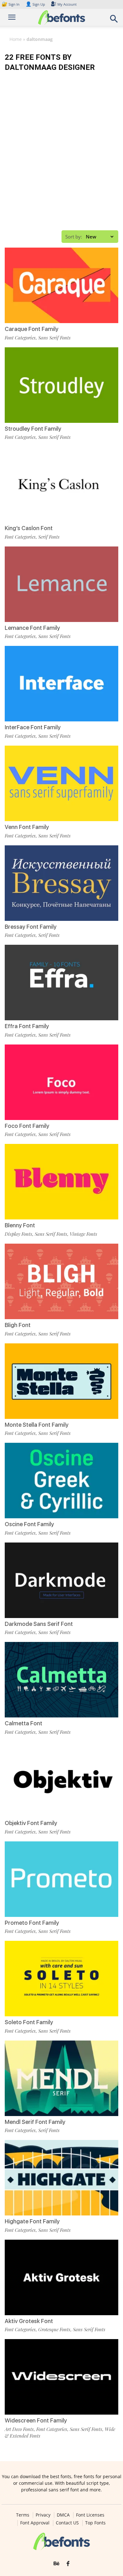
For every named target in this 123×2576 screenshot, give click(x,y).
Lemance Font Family (32, 628)
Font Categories (20, 338)
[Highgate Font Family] (61, 2178)
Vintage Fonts (83, 1234)
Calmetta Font (23, 1723)
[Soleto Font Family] (61, 1979)
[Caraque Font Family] (61, 285)
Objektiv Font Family (31, 1823)
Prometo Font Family (32, 1923)
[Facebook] (68, 2564)
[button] (114, 21)
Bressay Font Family (31, 927)
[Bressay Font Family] (61, 883)
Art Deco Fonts (19, 2429)
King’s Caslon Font (29, 528)
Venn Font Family (27, 827)
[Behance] (56, 2564)
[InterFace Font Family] (61, 684)
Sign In (11, 4)
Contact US (67, 2523)
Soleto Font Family (29, 2022)
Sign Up (35, 4)
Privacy (43, 2515)
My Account (67, 4)
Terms (23, 2515)
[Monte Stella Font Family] (61, 1381)
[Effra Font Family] (61, 983)
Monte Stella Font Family (37, 1425)
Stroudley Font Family (33, 429)
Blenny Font (20, 1225)
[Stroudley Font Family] (61, 385)
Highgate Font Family (32, 2221)
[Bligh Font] (61, 1281)
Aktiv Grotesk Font (29, 2321)
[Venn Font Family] (61, 783)
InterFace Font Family (33, 727)
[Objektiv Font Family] (61, 1779)
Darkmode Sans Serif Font (39, 1624)
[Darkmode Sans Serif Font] (61, 1580)
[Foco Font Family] (61, 1082)
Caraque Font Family (32, 329)
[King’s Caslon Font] (61, 484)
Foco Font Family (27, 1126)
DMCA (63, 2515)
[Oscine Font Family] (61, 1481)
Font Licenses (90, 2515)
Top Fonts (95, 2523)
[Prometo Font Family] (61, 1879)
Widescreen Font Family (36, 2420)
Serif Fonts (49, 537)
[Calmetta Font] (61, 1680)
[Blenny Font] (61, 1182)
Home (16, 39)
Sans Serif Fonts (54, 338)
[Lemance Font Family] (61, 584)
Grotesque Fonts (54, 2329)
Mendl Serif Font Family (35, 2122)
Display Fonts (18, 1234)
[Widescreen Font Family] (61, 2377)
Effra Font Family (27, 1026)
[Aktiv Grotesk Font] (61, 2277)
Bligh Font (18, 1325)
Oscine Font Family (29, 1524)
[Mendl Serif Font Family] (61, 2078)
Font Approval (35, 2523)
